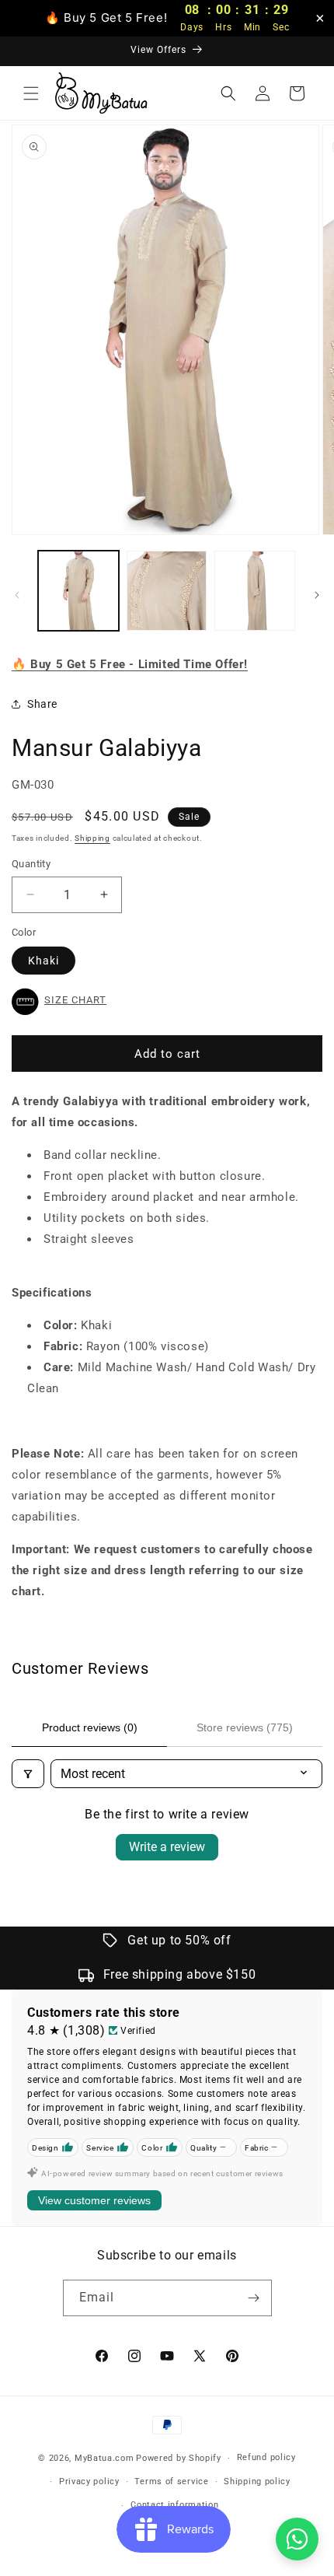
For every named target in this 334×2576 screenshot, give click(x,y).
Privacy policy (89, 2481)
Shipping (92, 838)
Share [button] (42, 704)
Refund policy (266, 2457)
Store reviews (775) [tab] (245, 1727)
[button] (31, 93)
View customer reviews (94, 2200)
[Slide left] (17, 595)
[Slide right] (317, 595)
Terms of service (171, 2481)
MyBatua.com (104, 2458)
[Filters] (28, 1774)
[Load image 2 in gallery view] (167, 591)
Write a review (167, 1847)
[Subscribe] (254, 2298)
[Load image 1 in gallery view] (78, 591)
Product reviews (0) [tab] (90, 1727)
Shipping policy (257, 2481)
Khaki (43, 961)
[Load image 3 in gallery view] (255, 591)
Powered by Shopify (179, 2458)
